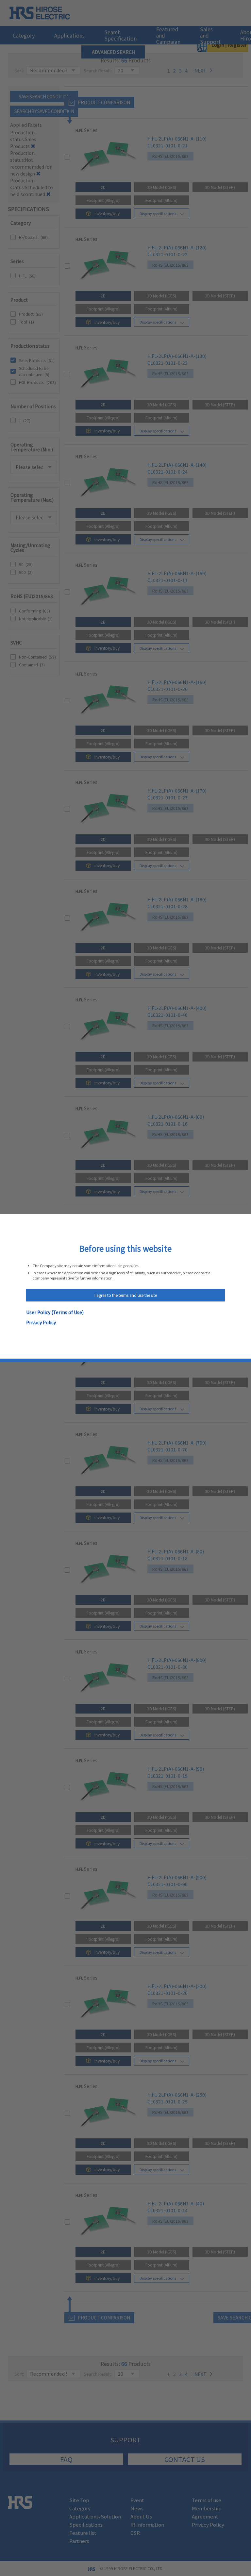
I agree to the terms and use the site (126, 1295)
